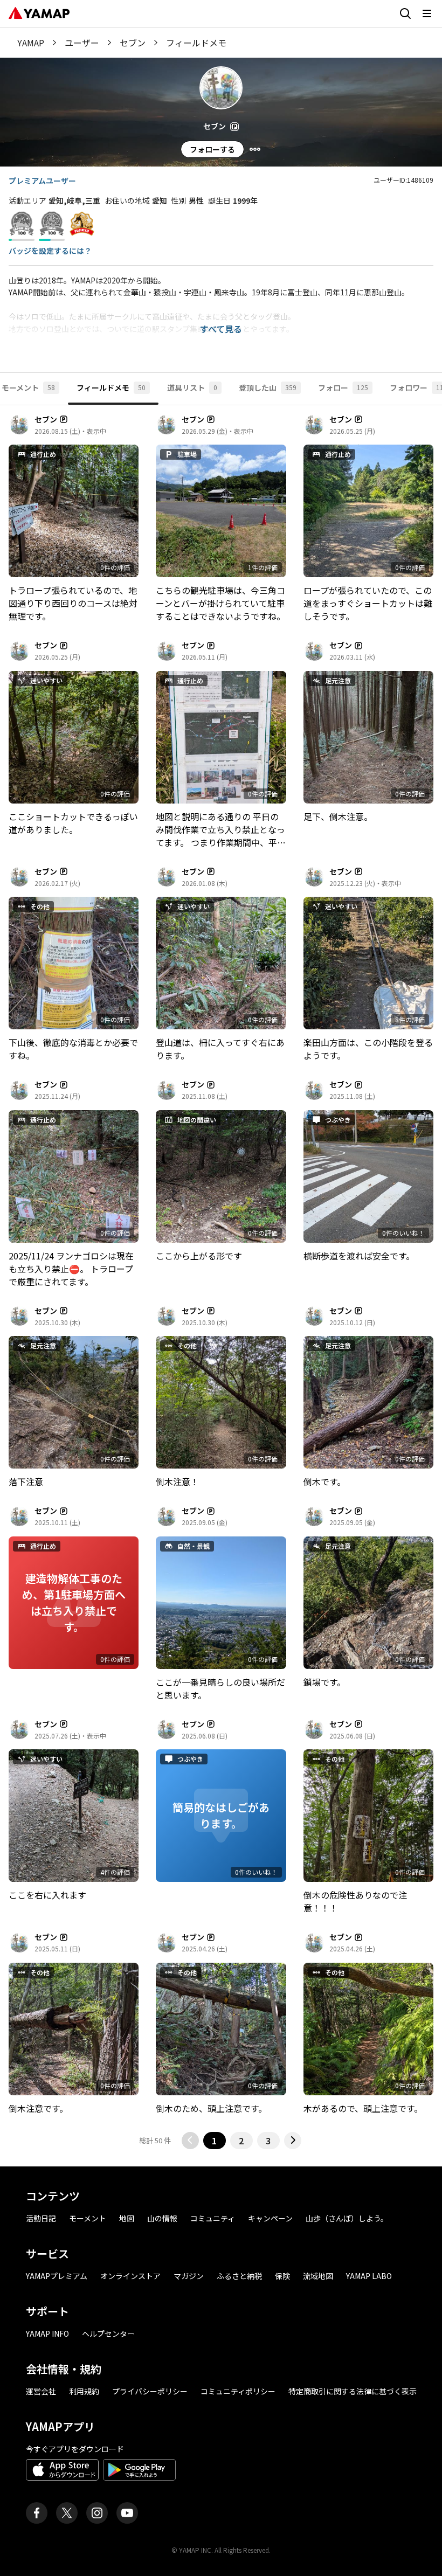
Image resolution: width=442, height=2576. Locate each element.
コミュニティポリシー (238, 2391)
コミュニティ (213, 2218)
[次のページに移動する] (293, 2141)
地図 (127, 2218)
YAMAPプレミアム (57, 2276)
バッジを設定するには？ (50, 251)
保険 (282, 2276)
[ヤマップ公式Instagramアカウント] (97, 2513)
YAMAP (31, 43)
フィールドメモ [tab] (111, 387)
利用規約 (84, 2391)
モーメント (88, 2218)
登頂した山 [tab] (268, 387)
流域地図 (318, 2276)
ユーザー (82, 43)
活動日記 (41, 2218)
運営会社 (41, 2391)
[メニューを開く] (427, 13)
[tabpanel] (221, 1282)
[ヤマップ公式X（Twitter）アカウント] (67, 2513)
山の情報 (162, 2218)
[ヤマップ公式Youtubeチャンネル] (127, 2513)
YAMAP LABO (369, 2276)
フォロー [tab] (343, 387)
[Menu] (255, 149)
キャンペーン (270, 2218)
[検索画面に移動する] (405, 13)
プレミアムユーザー (42, 181)
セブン (133, 43)
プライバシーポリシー (150, 2391)
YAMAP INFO (47, 2333)
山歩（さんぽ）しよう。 (347, 2218)
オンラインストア (130, 2276)
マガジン (189, 2276)
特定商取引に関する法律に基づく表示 (353, 2391)
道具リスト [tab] (192, 387)
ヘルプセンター (108, 2333)
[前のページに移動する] (190, 2141)
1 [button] (214, 2141)
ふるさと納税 (239, 2276)
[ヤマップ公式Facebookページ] (37, 2513)
